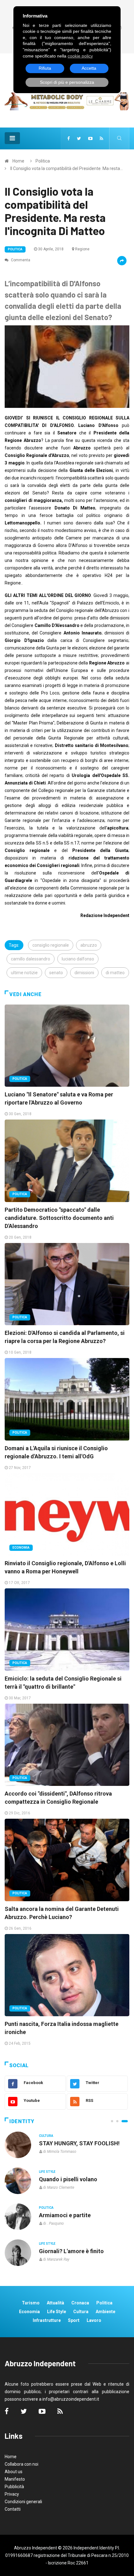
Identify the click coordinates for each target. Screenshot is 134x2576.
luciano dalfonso (78, 959)
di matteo (115, 973)
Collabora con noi (22, 2464)
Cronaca (80, 2303)
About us (14, 2472)
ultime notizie (24, 973)
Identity (22, 2121)
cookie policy (80, 56)
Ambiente (105, 2312)
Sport (74, 2320)
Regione (82, 249)
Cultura (46, 2136)
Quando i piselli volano (68, 2179)
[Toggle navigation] (12, 138)
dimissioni (84, 973)
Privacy (12, 2494)
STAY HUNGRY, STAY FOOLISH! (79, 2143)
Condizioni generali (23, 2502)
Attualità (55, 2303)
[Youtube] (90, 138)
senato (56, 973)
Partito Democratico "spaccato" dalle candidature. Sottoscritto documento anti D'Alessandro (59, 1218)
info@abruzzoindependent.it (71, 2399)
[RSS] (101, 138)
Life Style (47, 2172)
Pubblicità (14, 2487)
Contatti (13, 2509)
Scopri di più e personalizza (67, 82)
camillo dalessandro (31, 959)
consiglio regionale (51, 945)
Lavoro (94, 2320)
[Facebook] (69, 138)
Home (18, 161)
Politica (43, 161)
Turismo (31, 2303)
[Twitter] (79, 138)
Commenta (20, 260)
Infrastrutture (47, 2320)
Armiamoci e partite (65, 2215)
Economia (21, 1548)
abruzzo (89, 945)
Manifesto (15, 2479)
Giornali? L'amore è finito (71, 2251)
